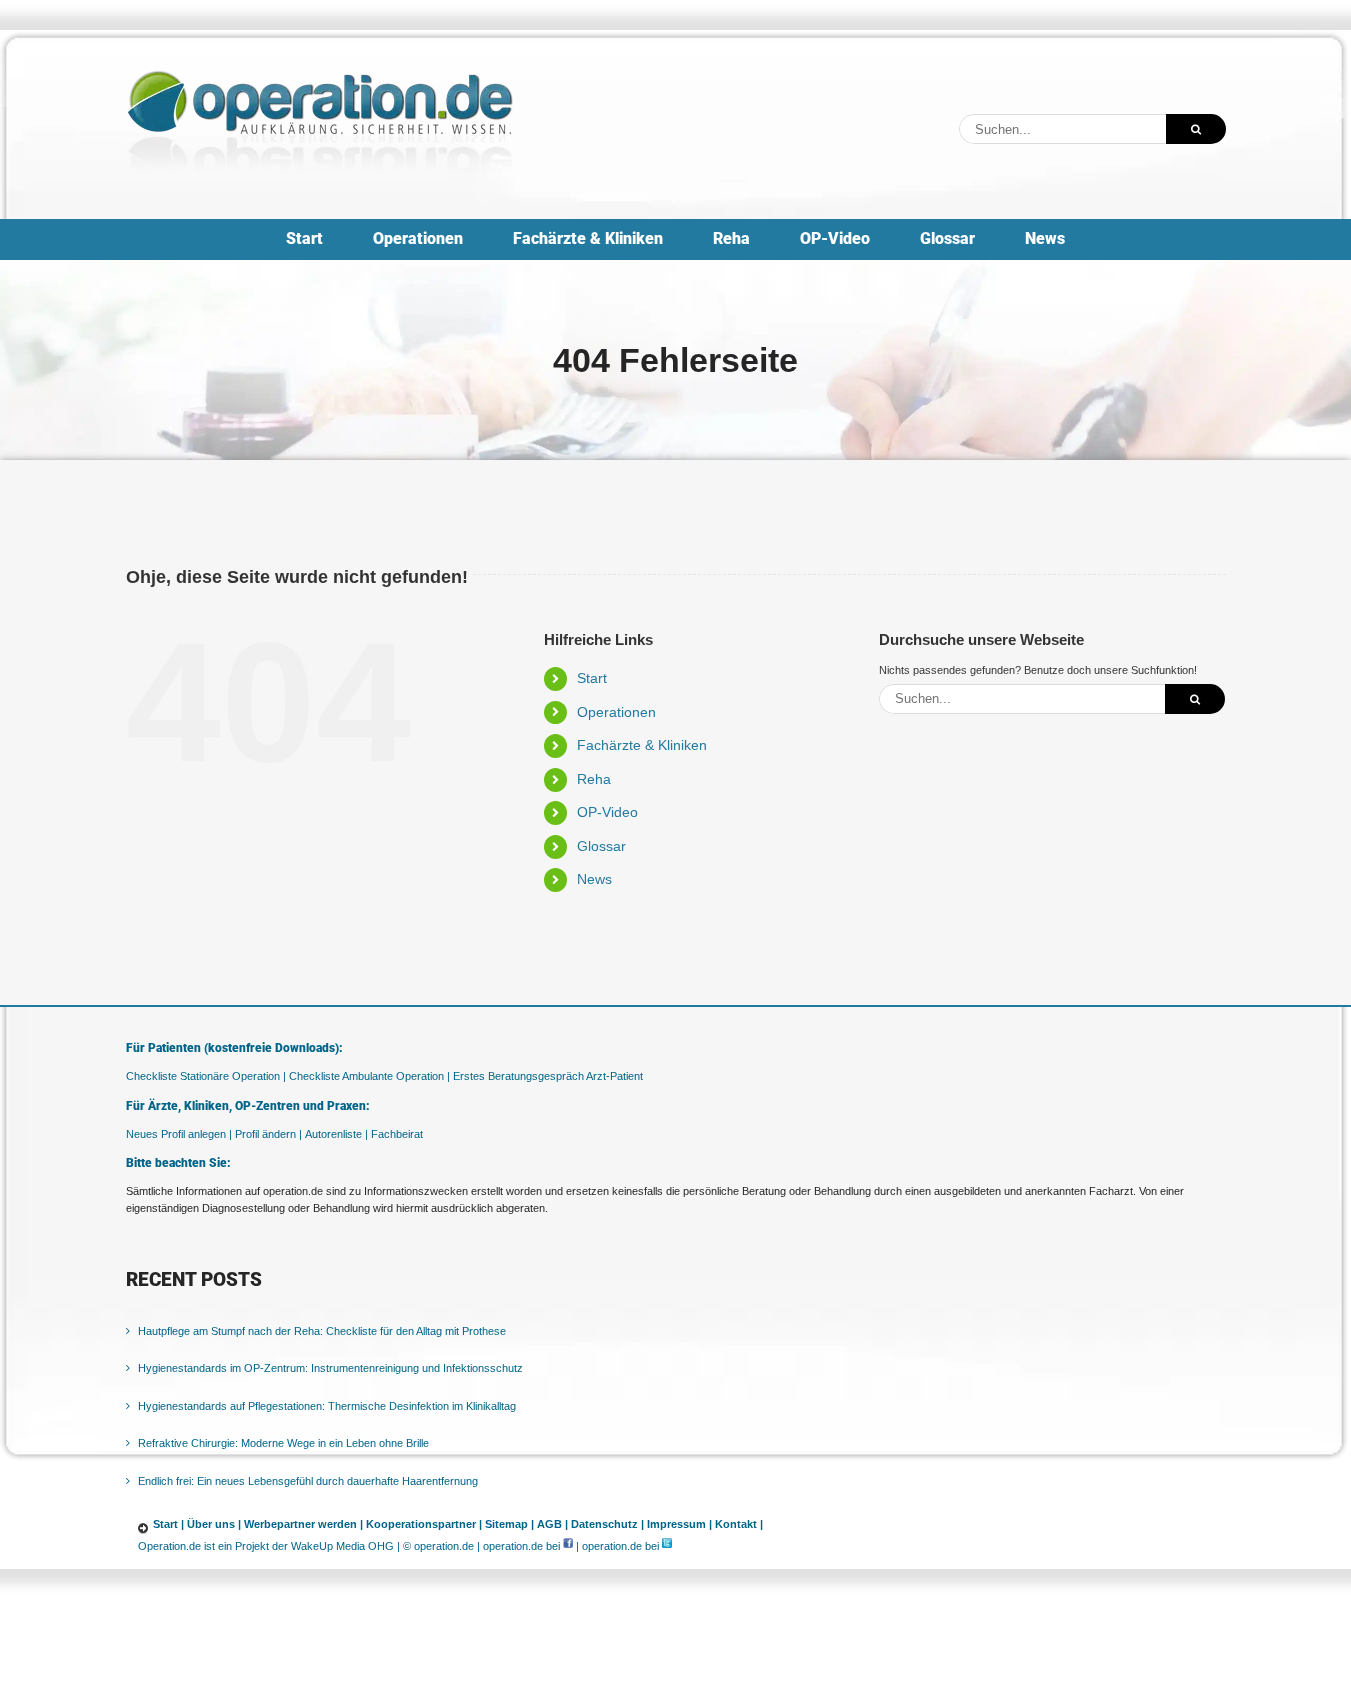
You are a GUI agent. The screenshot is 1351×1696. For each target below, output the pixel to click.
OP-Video (607, 812)
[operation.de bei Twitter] (667, 1546)
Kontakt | (739, 1524)
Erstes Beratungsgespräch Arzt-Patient (548, 1076)
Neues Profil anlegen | (179, 1134)
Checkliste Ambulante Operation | (369, 1076)
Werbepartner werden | (303, 1524)
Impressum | (679, 1524)
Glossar (601, 846)
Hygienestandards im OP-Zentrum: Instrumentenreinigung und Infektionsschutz (330, 1368)
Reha (594, 779)
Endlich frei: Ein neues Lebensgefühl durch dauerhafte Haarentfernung (308, 1481)
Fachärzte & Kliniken (642, 745)
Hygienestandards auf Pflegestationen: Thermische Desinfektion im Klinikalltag (327, 1406)
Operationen (616, 712)
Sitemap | (509, 1524)
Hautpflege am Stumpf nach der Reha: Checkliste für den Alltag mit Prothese (322, 1331)
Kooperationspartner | (424, 1524)
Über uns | (214, 1524)
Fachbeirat (397, 1134)
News (594, 879)
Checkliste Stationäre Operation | (206, 1076)
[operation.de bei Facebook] (568, 1546)
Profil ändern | (268, 1134)
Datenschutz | (607, 1524)
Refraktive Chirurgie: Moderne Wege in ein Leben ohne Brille (283, 1443)
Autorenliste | (336, 1134)
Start (592, 678)
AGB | (552, 1524)
